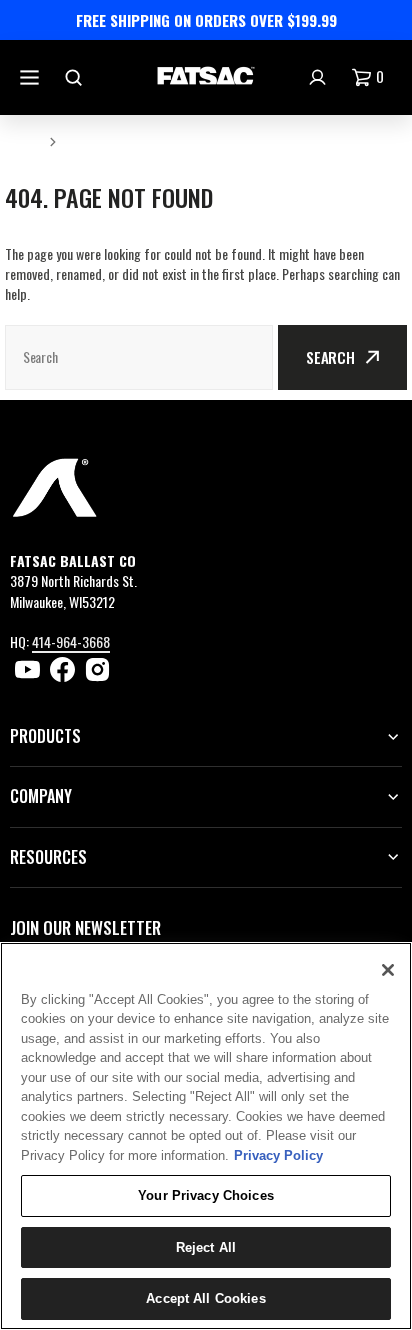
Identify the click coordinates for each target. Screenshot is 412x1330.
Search (330, 357)
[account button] (320, 77)
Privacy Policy (278, 1155)
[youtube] (27, 669)
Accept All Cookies (205, 1298)
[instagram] (97, 669)
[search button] (76, 77)
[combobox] (139, 357)
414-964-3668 (71, 641)
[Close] (388, 970)
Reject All (206, 1247)
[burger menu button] (32, 77)
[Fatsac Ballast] (206, 77)
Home (22, 140)
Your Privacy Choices (206, 1195)
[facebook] (62, 669)
